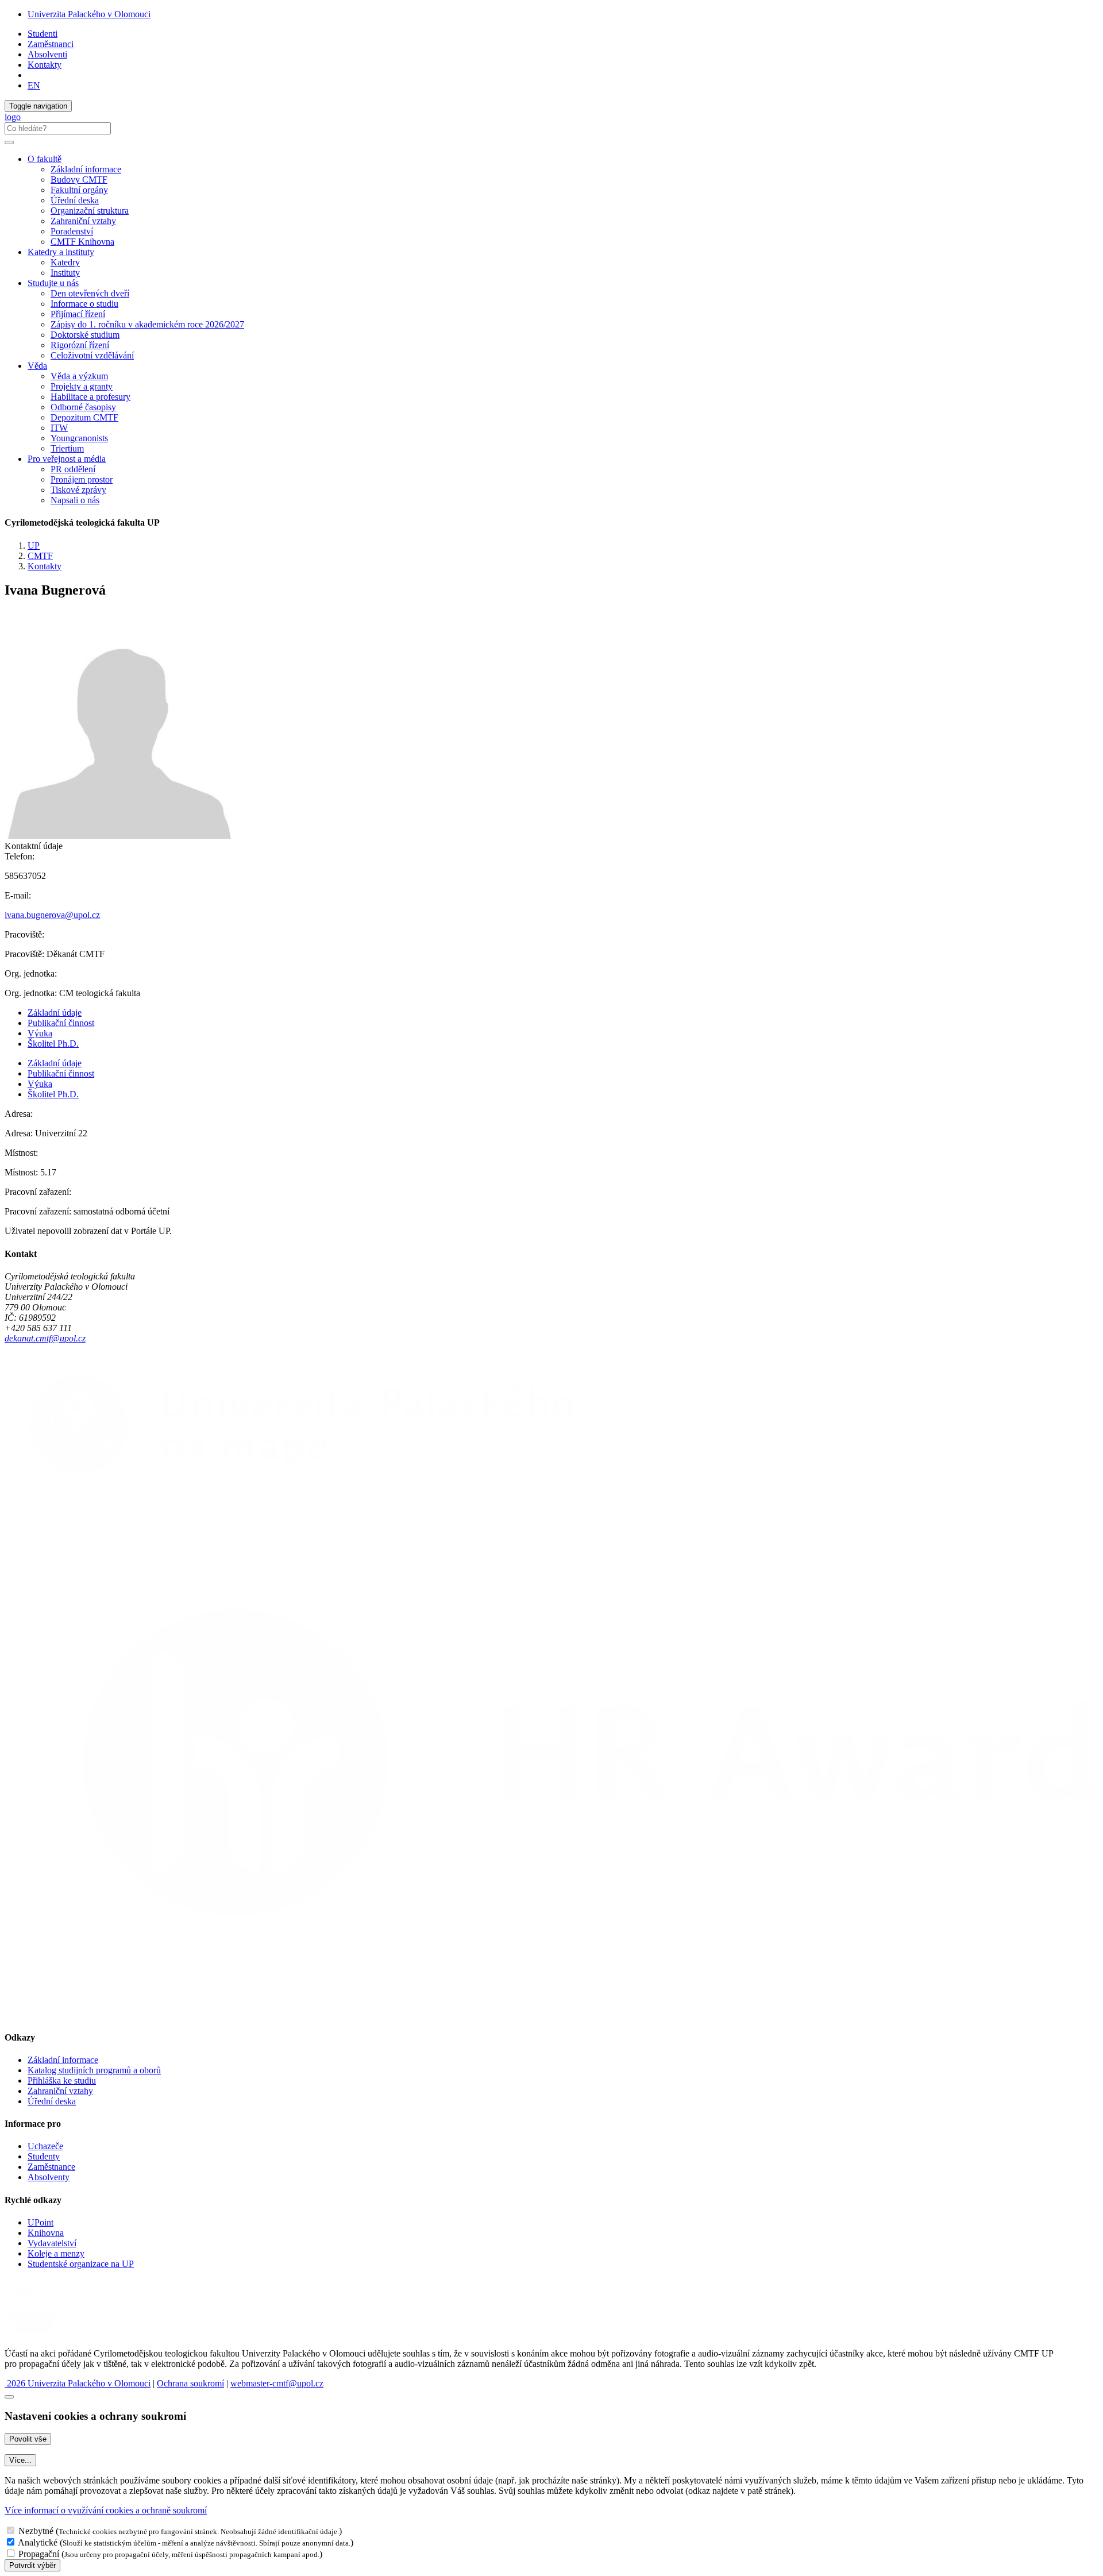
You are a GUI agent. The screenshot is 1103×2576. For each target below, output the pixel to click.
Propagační (39, 2554)
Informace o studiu (84, 304)
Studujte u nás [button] (53, 283)
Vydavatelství (52, 2243)
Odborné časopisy (83, 407)
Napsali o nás (75, 500)
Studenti (43, 34)
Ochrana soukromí (190, 2383)
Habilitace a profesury (90, 397)
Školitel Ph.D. (53, 1044)
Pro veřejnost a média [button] (67, 459)
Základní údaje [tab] (55, 1013)
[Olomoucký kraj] (44, 2303)
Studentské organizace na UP (81, 2264)
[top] (9, 2397)
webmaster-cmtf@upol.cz (277, 2383)
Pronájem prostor (82, 479)
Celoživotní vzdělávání (92, 355)
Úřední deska (75, 200)
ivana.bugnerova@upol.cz (52, 915)
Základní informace (86, 169)
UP (34, 545)
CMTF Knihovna (82, 242)
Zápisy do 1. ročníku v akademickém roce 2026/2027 (147, 324)
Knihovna (46, 2233)
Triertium (67, 448)
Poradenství (72, 231)
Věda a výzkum (79, 376)
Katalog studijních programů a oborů (94, 2070)
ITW (59, 428)
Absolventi (47, 54)
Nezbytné (36, 2531)
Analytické (38, 2542)
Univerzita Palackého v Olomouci (89, 14)
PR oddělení (73, 469)
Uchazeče (45, 2146)
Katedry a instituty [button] (61, 252)
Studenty (44, 2156)
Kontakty (45, 65)
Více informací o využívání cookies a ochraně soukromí (106, 2510)
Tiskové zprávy (78, 490)
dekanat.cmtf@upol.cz (45, 1338)
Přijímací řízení (78, 314)
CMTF (40, 556)
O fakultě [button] (45, 159)
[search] (9, 142)
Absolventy (49, 2177)
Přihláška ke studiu (62, 2081)
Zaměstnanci (51, 44)
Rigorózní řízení (80, 345)
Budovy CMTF (79, 180)
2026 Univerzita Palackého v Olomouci (78, 2383)
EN (34, 85)
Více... (20, 2460)
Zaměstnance (51, 2167)
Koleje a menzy (56, 2253)
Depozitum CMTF (84, 417)
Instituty (65, 273)
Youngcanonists (79, 438)
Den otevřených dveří (90, 293)
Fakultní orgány (79, 190)
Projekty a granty (82, 386)
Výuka (40, 1033)
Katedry (65, 262)
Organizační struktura (90, 211)
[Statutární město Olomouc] (31, 2334)
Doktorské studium (85, 335)
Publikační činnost (61, 1023)
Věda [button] (37, 366)
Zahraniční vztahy (83, 221)
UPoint (41, 2222)
